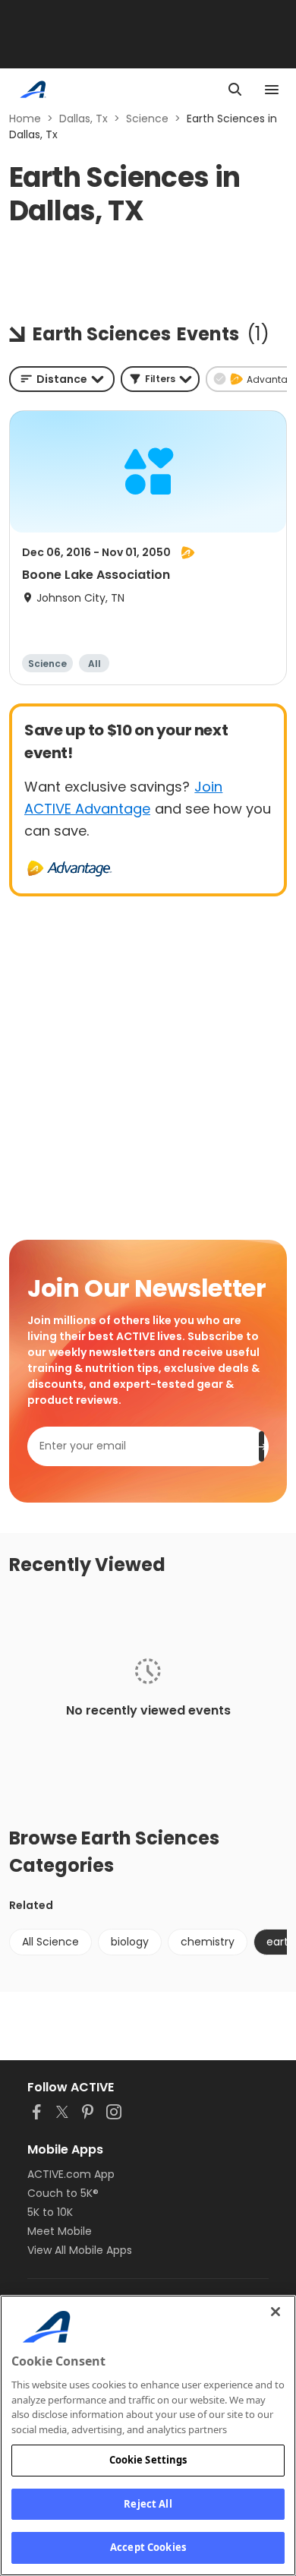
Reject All (148, 2504)
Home (25, 119)
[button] (160, 379)
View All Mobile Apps (80, 2250)
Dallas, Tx (83, 119)
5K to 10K (50, 2212)
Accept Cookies (148, 2547)
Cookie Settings (148, 2460)
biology (130, 1942)
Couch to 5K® (63, 2193)
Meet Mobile (60, 2231)
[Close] (276, 2312)
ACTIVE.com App (71, 2174)
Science (147, 119)
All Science (50, 1942)
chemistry (208, 1942)
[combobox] (62, 379)
